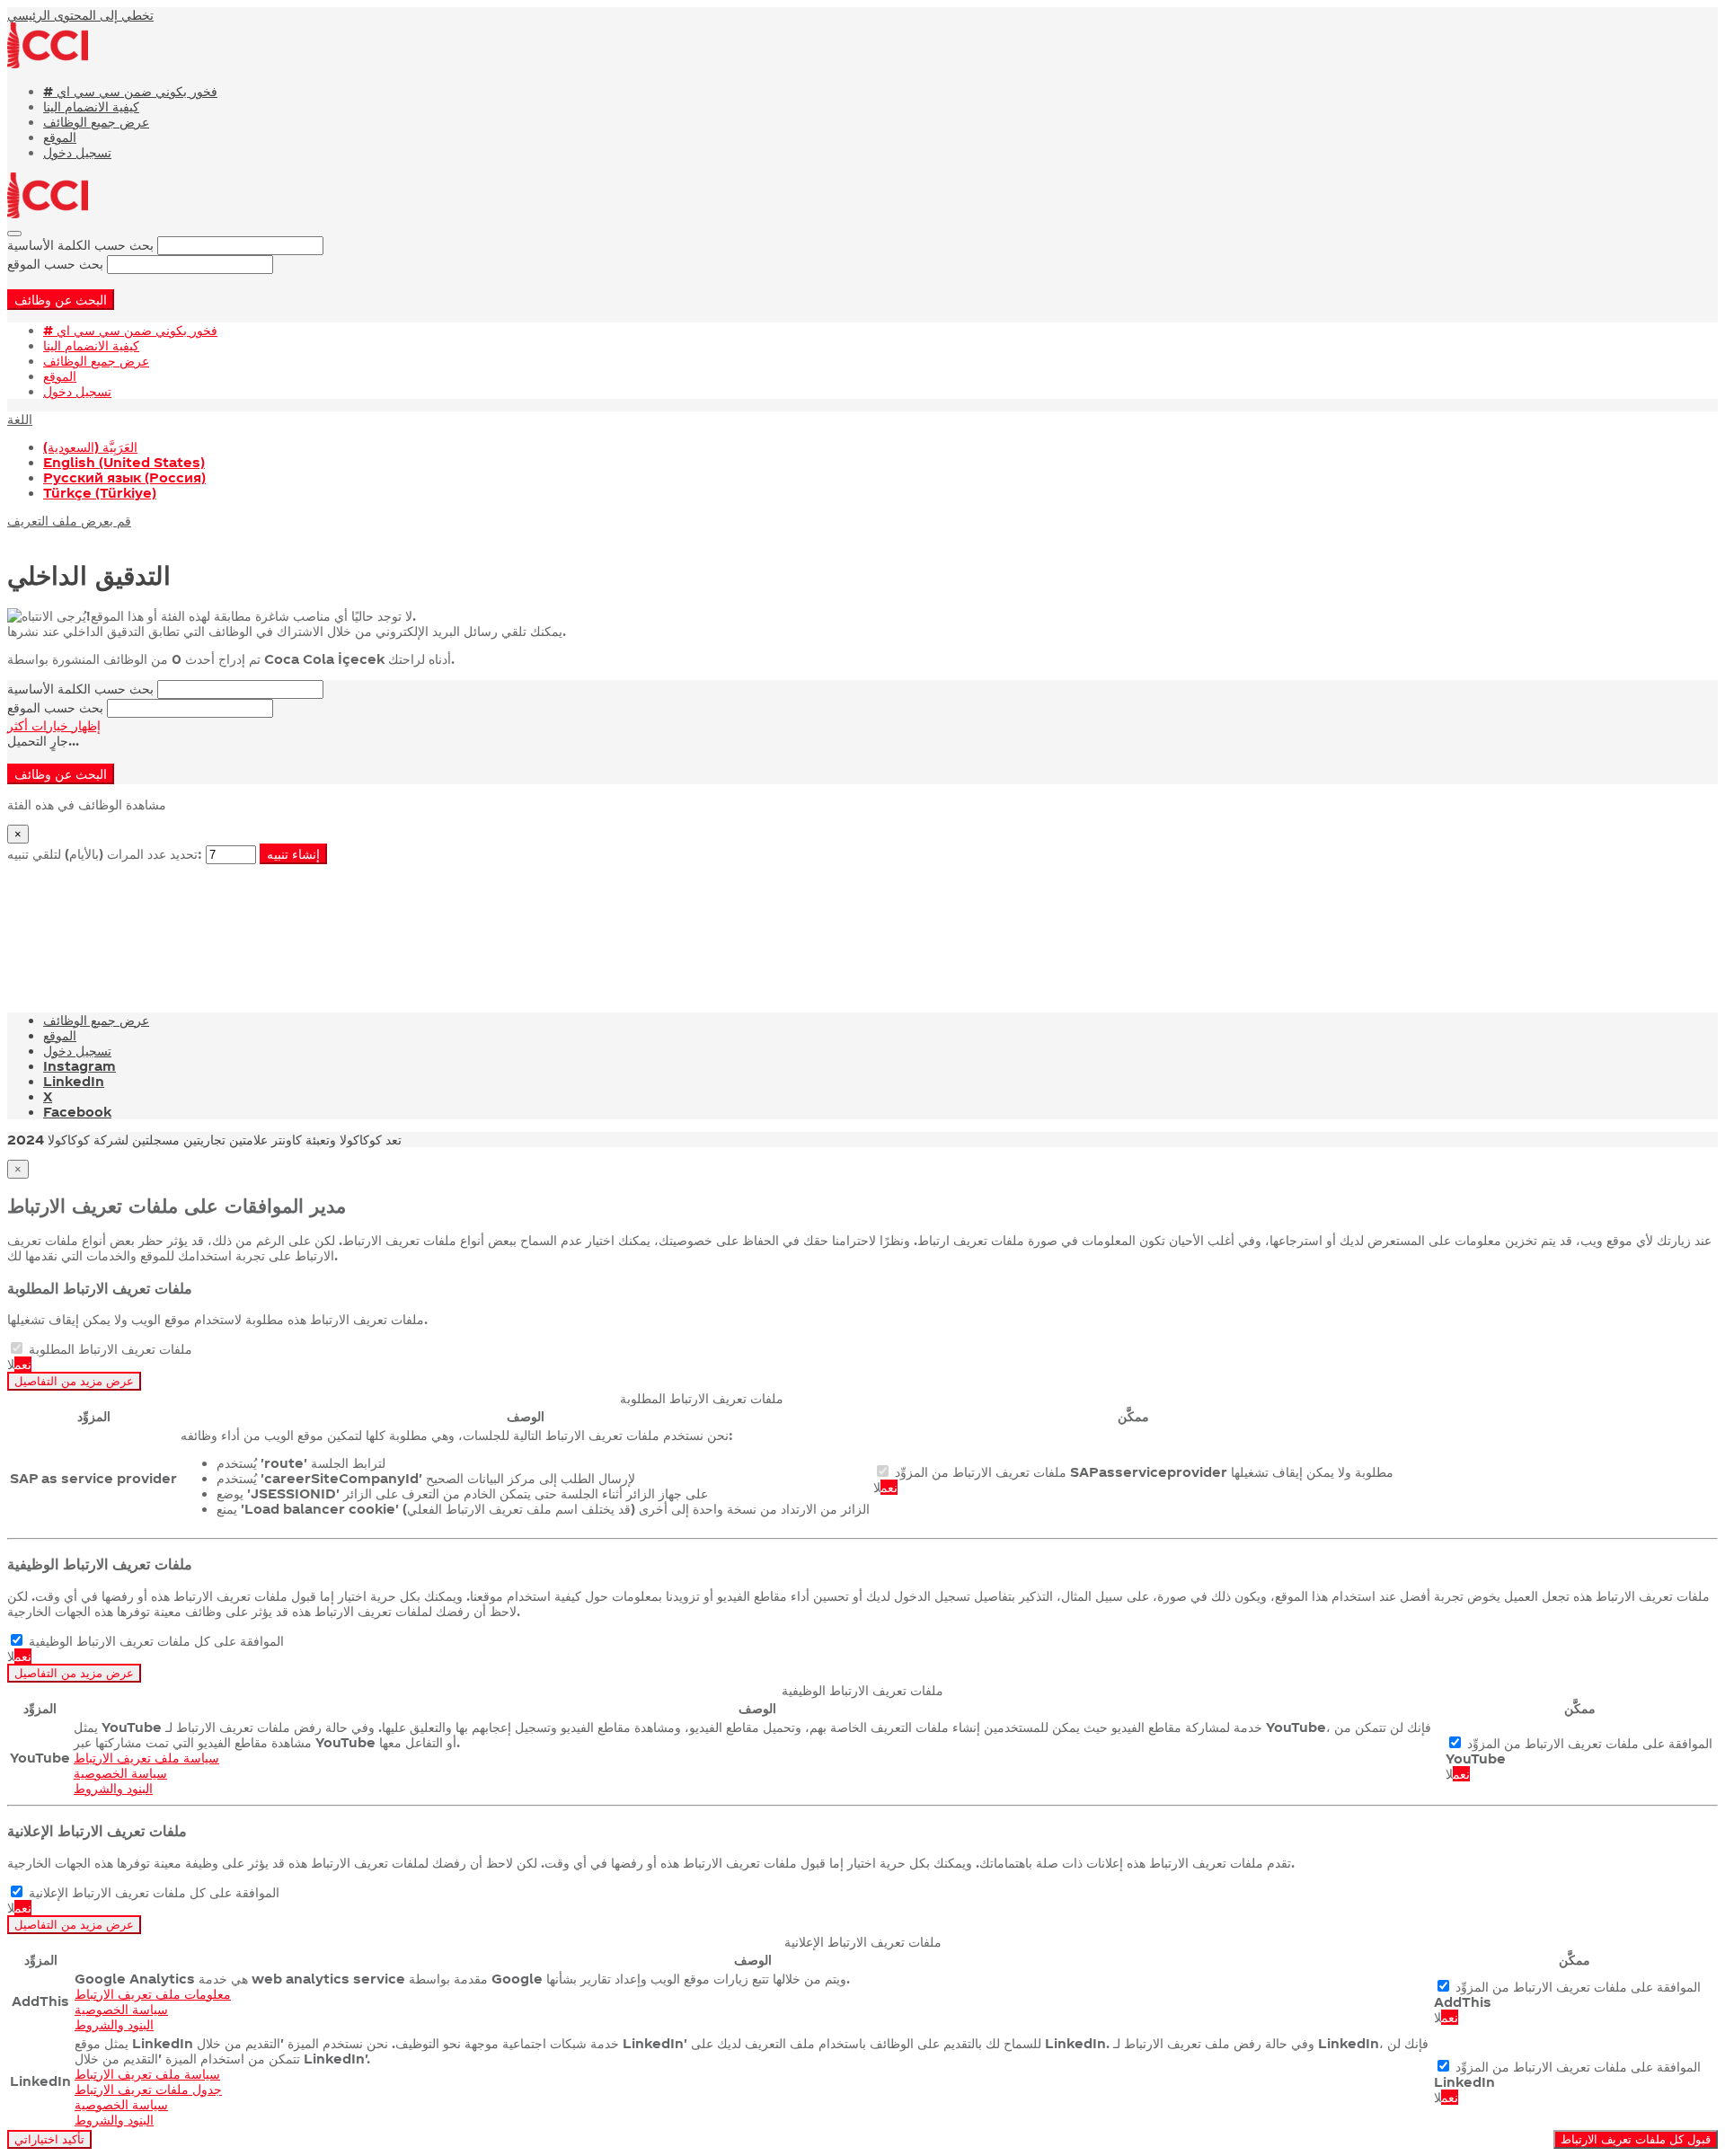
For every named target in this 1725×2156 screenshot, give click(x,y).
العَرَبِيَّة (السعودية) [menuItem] (90, 447)
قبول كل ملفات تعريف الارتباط (1636, 2139)
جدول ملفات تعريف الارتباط (148, 2089)
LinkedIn (74, 1081)
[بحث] (14, 234)
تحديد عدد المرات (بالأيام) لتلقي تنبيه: (105, 854)
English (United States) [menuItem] (124, 462)
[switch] (17, 1348)
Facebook (77, 1112)
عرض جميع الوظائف (96, 122)
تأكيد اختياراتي (49, 2139)
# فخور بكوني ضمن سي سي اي (130, 91)
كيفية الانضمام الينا (91, 106)
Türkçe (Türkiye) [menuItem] (100, 493)
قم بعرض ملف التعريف (69, 521)
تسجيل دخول (77, 152)
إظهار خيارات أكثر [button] (54, 725)
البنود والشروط (113, 1788)
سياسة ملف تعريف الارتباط (146, 1758)
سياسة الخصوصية (120, 1773)
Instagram (80, 1066)
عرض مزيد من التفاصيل (74, 1381)
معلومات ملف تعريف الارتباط (153, 1994)
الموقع (60, 137)
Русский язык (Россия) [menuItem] (124, 477)
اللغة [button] (20, 419)
